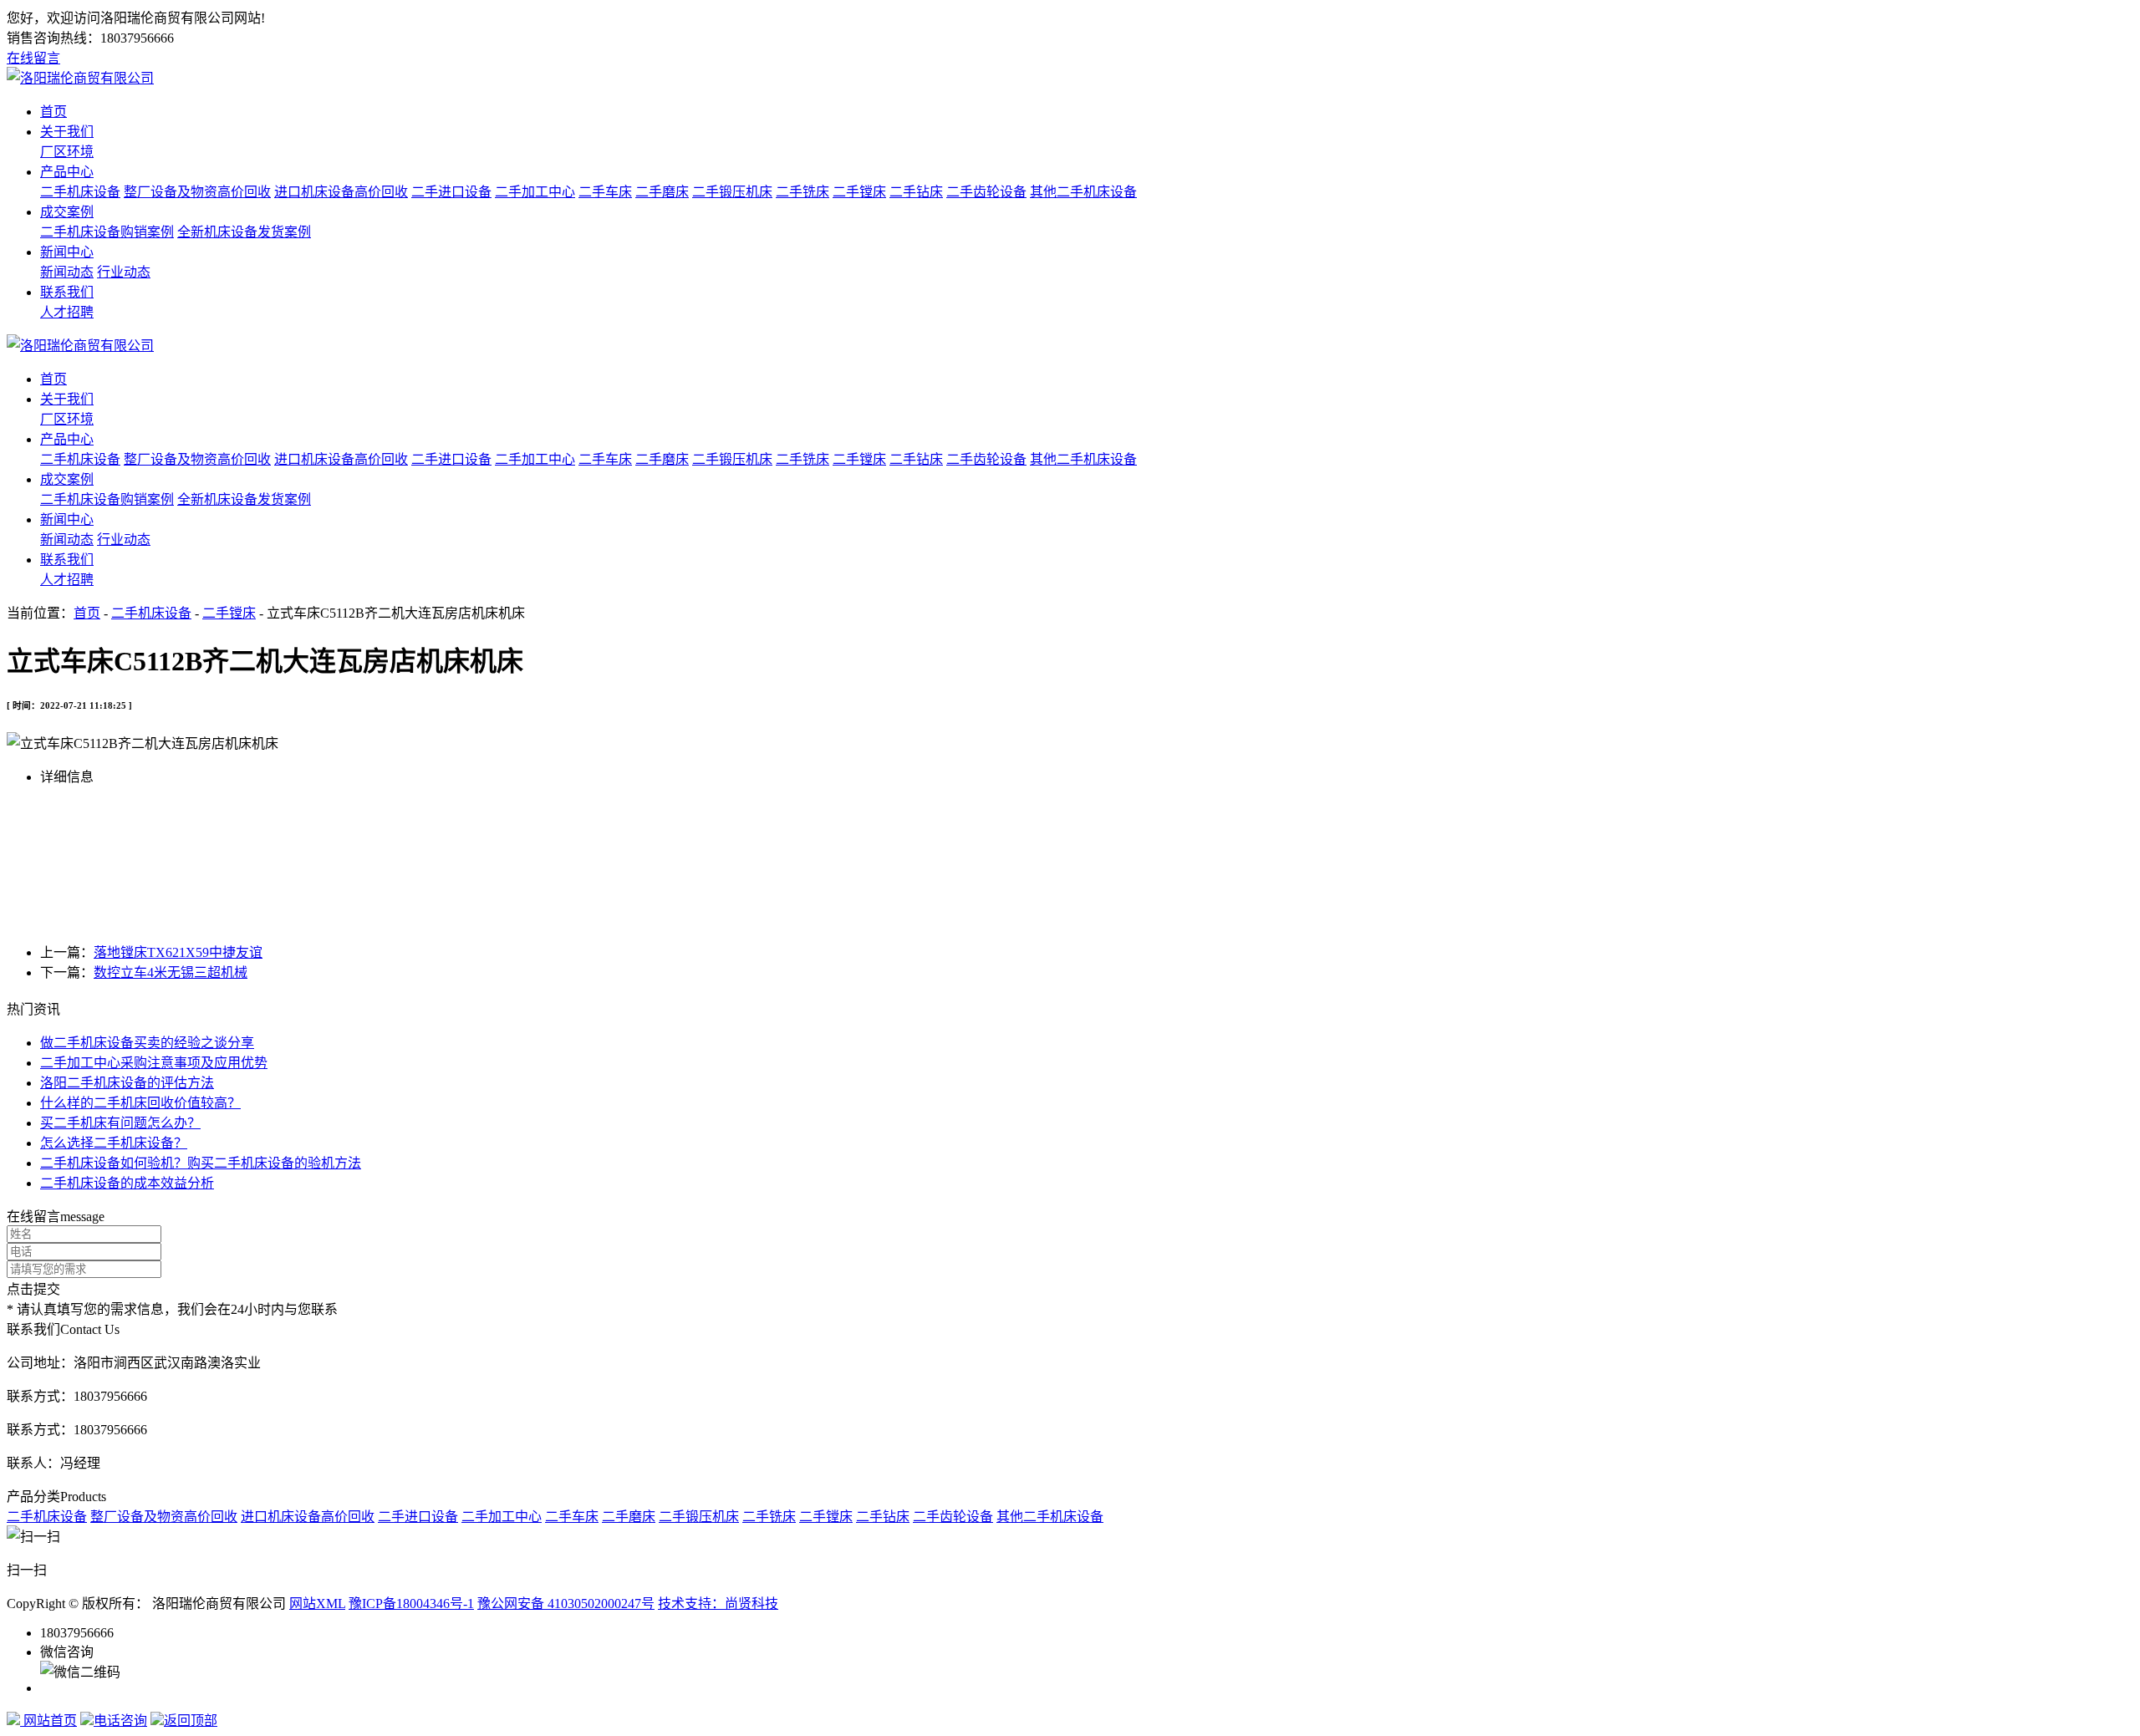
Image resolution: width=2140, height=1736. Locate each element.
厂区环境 (67, 152)
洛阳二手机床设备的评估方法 (127, 1083)
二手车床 (605, 192)
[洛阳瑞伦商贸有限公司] (80, 78)
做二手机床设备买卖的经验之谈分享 (147, 1043)
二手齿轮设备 (986, 192)
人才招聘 (67, 312)
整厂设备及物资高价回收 (197, 192)
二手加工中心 (535, 192)
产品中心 (67, 172)
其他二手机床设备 (1083, 192)
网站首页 (48, 1721)
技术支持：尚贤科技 (718, 1604)
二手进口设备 (451, 192)
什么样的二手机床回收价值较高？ (140, 1103)
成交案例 (67, 212)
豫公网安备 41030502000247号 (566, 1604)
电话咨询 (120, 1721)
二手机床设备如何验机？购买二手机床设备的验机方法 (201, 1163)
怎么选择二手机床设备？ (114, 1143)
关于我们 (67, 132)
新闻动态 (67, 272)
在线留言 (33, 58)
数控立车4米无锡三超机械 (171, 972)
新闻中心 (67, 252)
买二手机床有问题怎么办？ (120, 1123)
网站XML (317, 1604)
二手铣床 (802, 192)
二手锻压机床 (732, 192)
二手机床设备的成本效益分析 (127, 1183)
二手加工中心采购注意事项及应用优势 (154, 1063)
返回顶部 (191, 1721)
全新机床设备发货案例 (244, 232)
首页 (53, 112)
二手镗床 (859, 192)
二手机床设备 (80, 192)
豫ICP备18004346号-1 (411, 1604)
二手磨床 (662, 192)
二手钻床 (916, 192)
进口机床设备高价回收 (341, 192)
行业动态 (124, 272)
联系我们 (67, 292)
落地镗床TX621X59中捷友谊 (178, 952)
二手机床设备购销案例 (107, 232)
